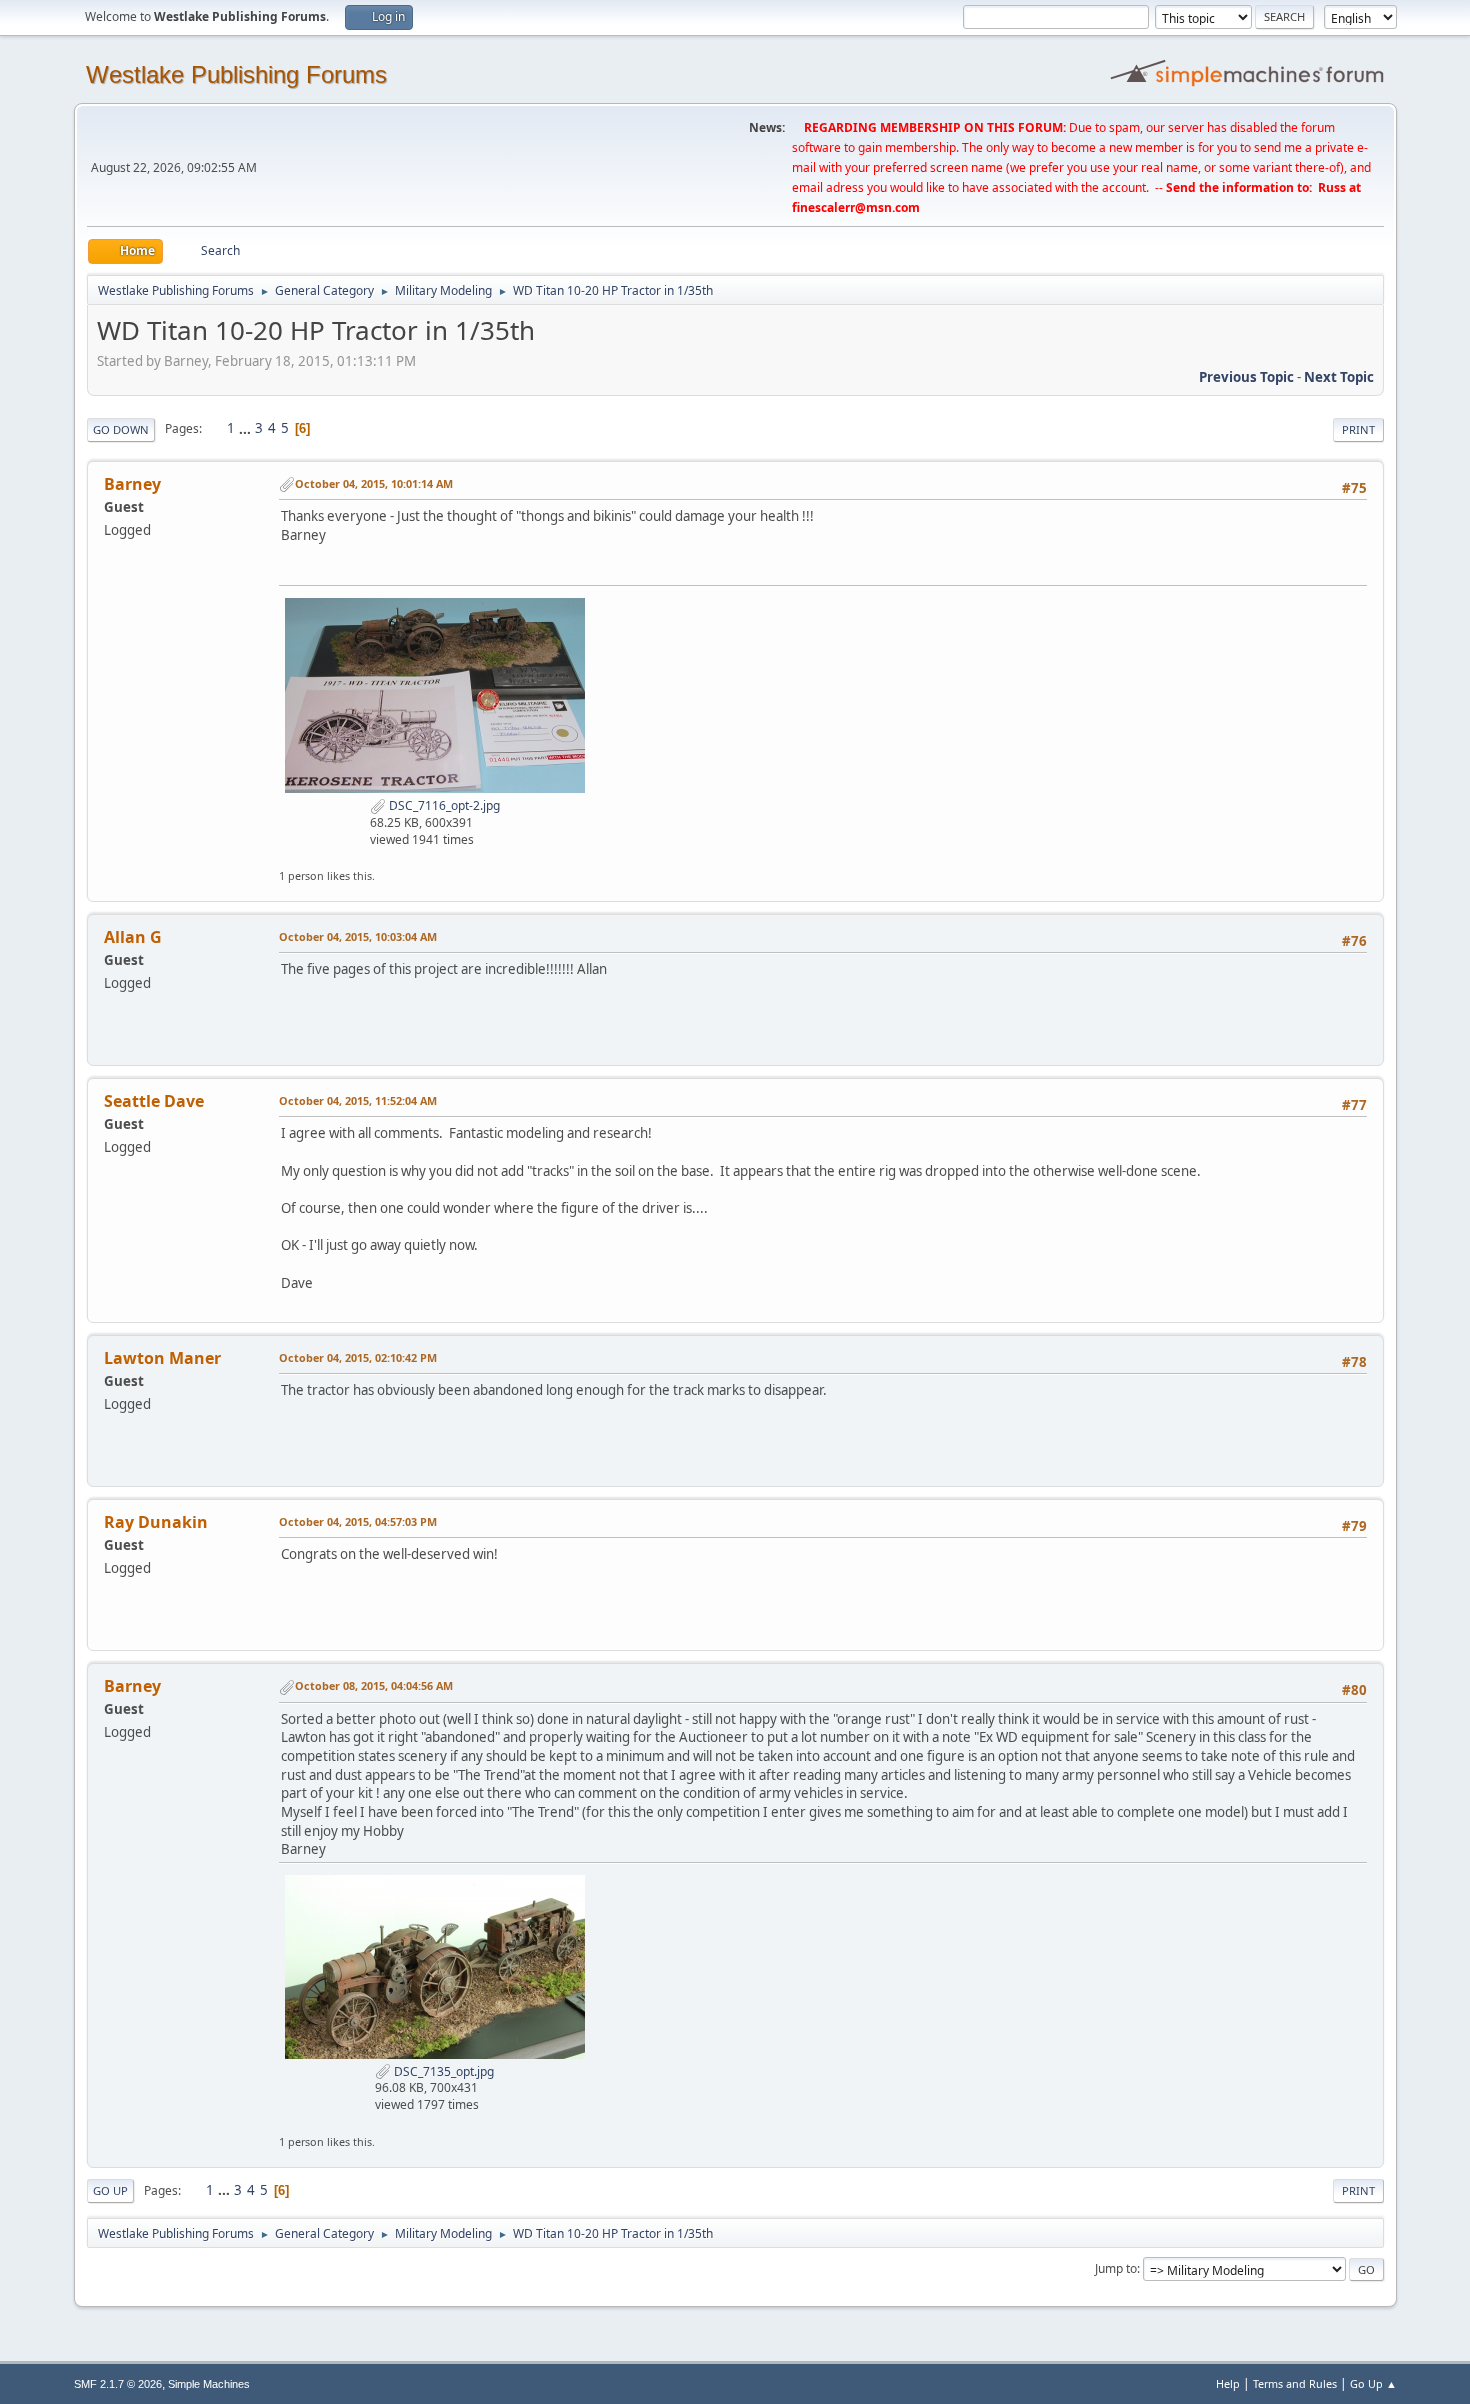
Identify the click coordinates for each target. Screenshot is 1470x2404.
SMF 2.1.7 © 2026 (118, 2384)
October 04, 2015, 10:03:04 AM (358, 936)
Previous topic (1246, 377)
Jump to (1116, 2268)
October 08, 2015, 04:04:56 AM (374, 1685)
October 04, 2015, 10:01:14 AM (374, 483)
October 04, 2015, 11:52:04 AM (358, 1100)
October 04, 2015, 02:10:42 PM (358, 1357)
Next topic (1339, 377)
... (246, 428)
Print (1358, 429)
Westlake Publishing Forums (236, 74)
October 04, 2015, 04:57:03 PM (358, 1521)
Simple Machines (209, 2384)
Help (1228, 2383)
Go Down (121, 429)
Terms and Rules (1295, 2383)
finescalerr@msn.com (856, 207)
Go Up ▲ (1373, 2383)
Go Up (110, 2190)
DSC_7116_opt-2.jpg (443, 805)
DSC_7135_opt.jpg (442, 2071)
